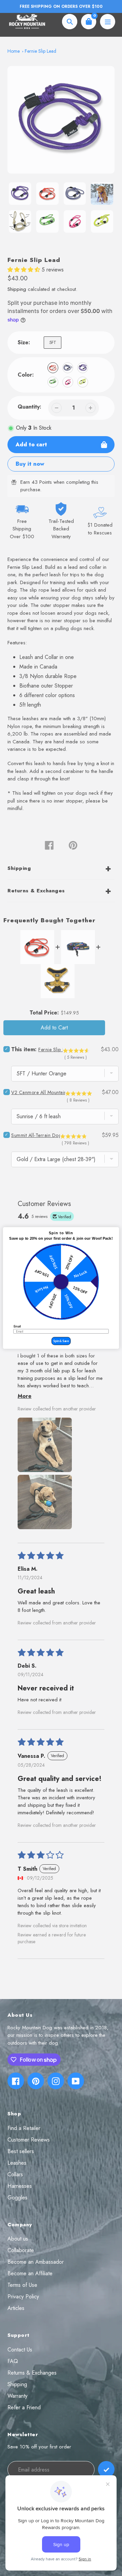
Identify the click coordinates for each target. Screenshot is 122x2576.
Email (17, 1327)
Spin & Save (61, 1341)
